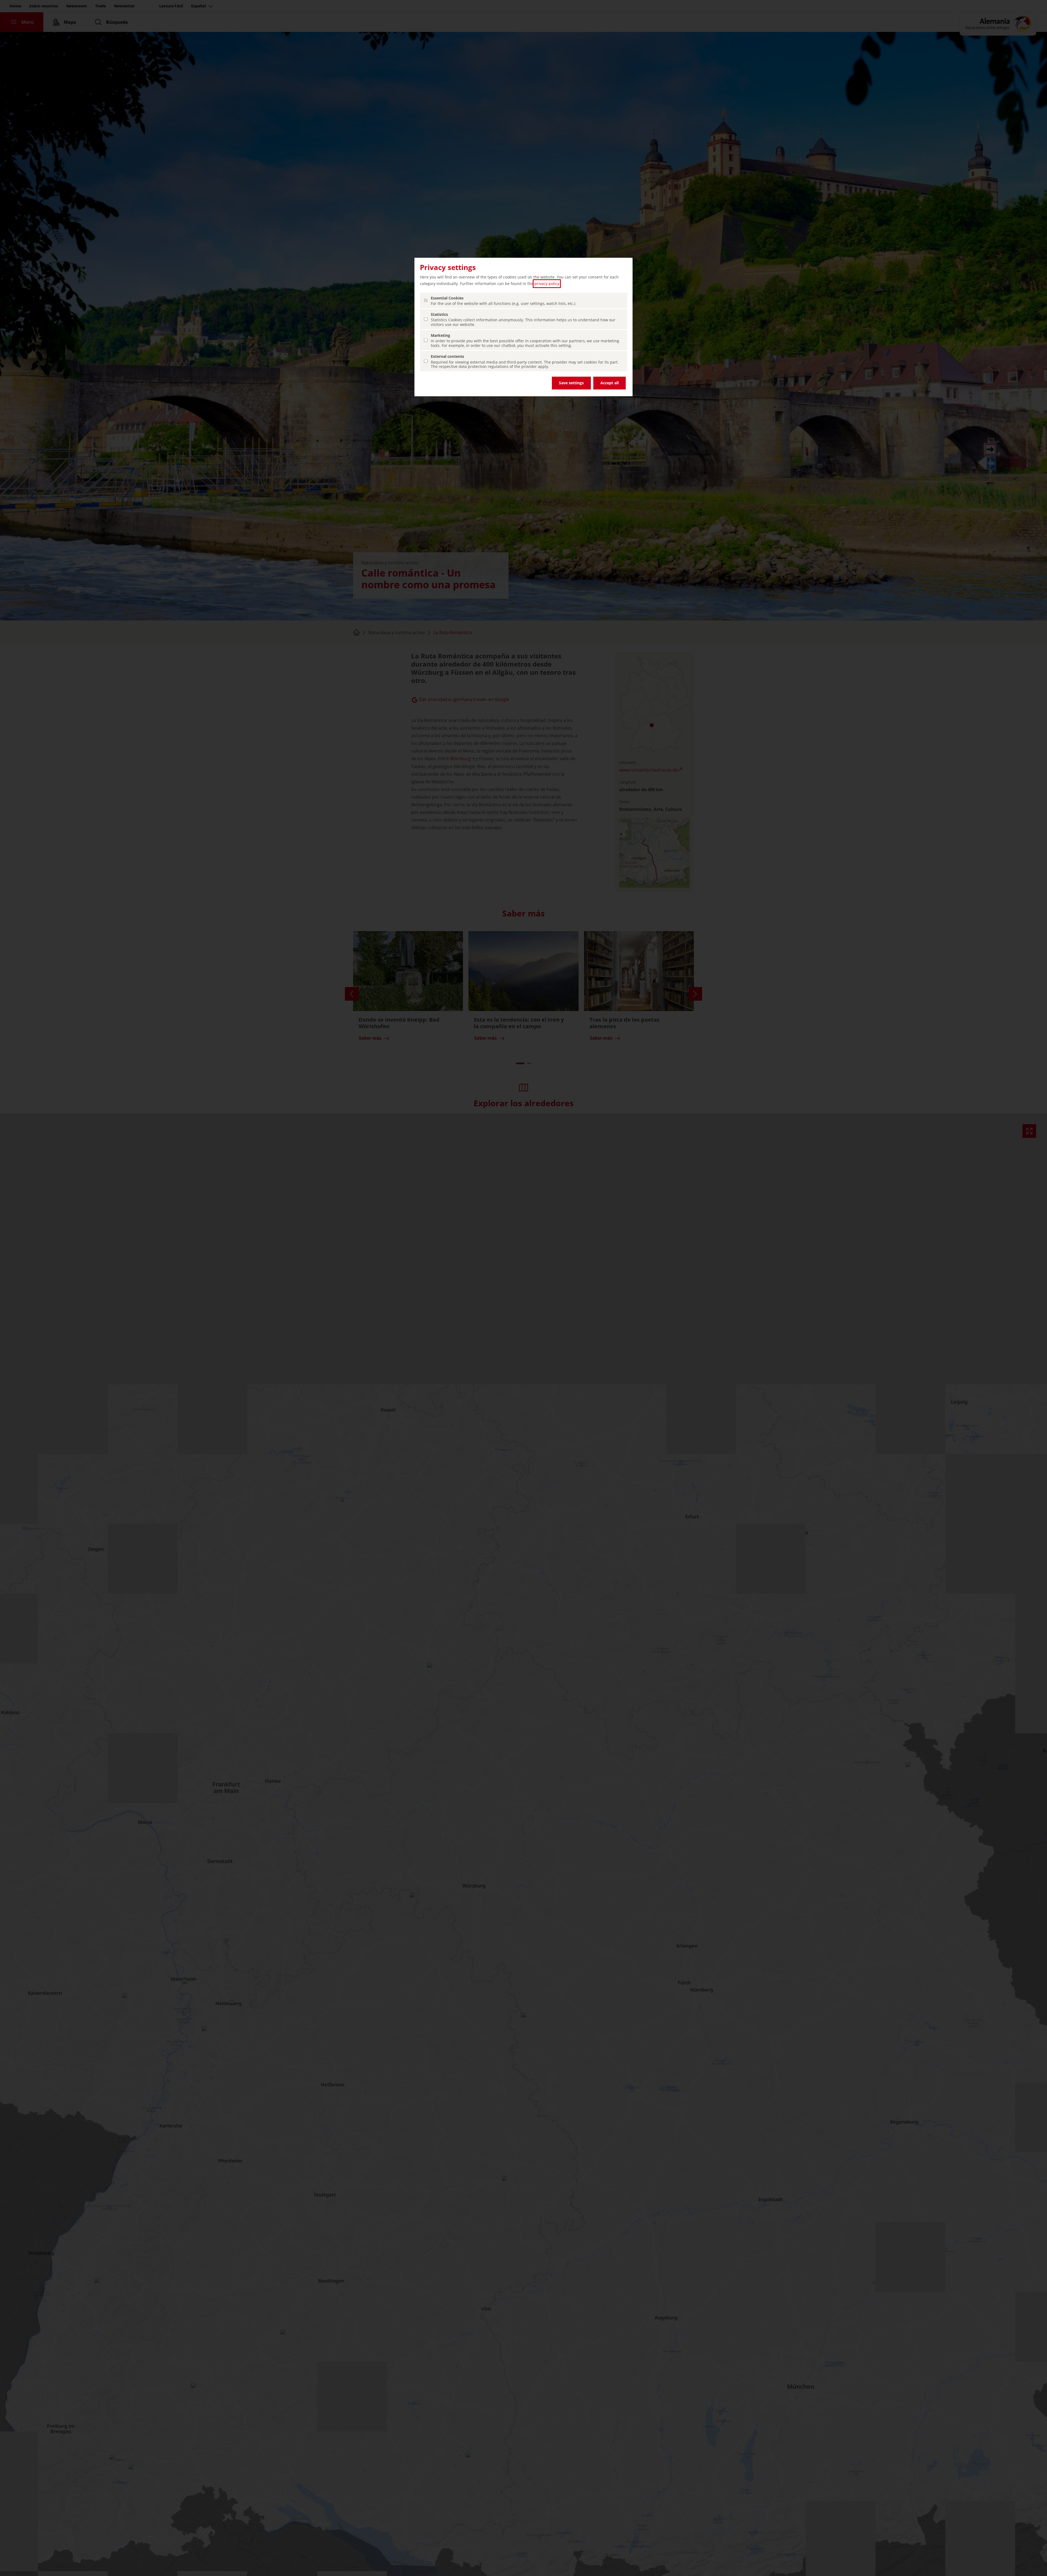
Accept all (610, 383)
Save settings (571, 383)
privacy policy (547, 284)
